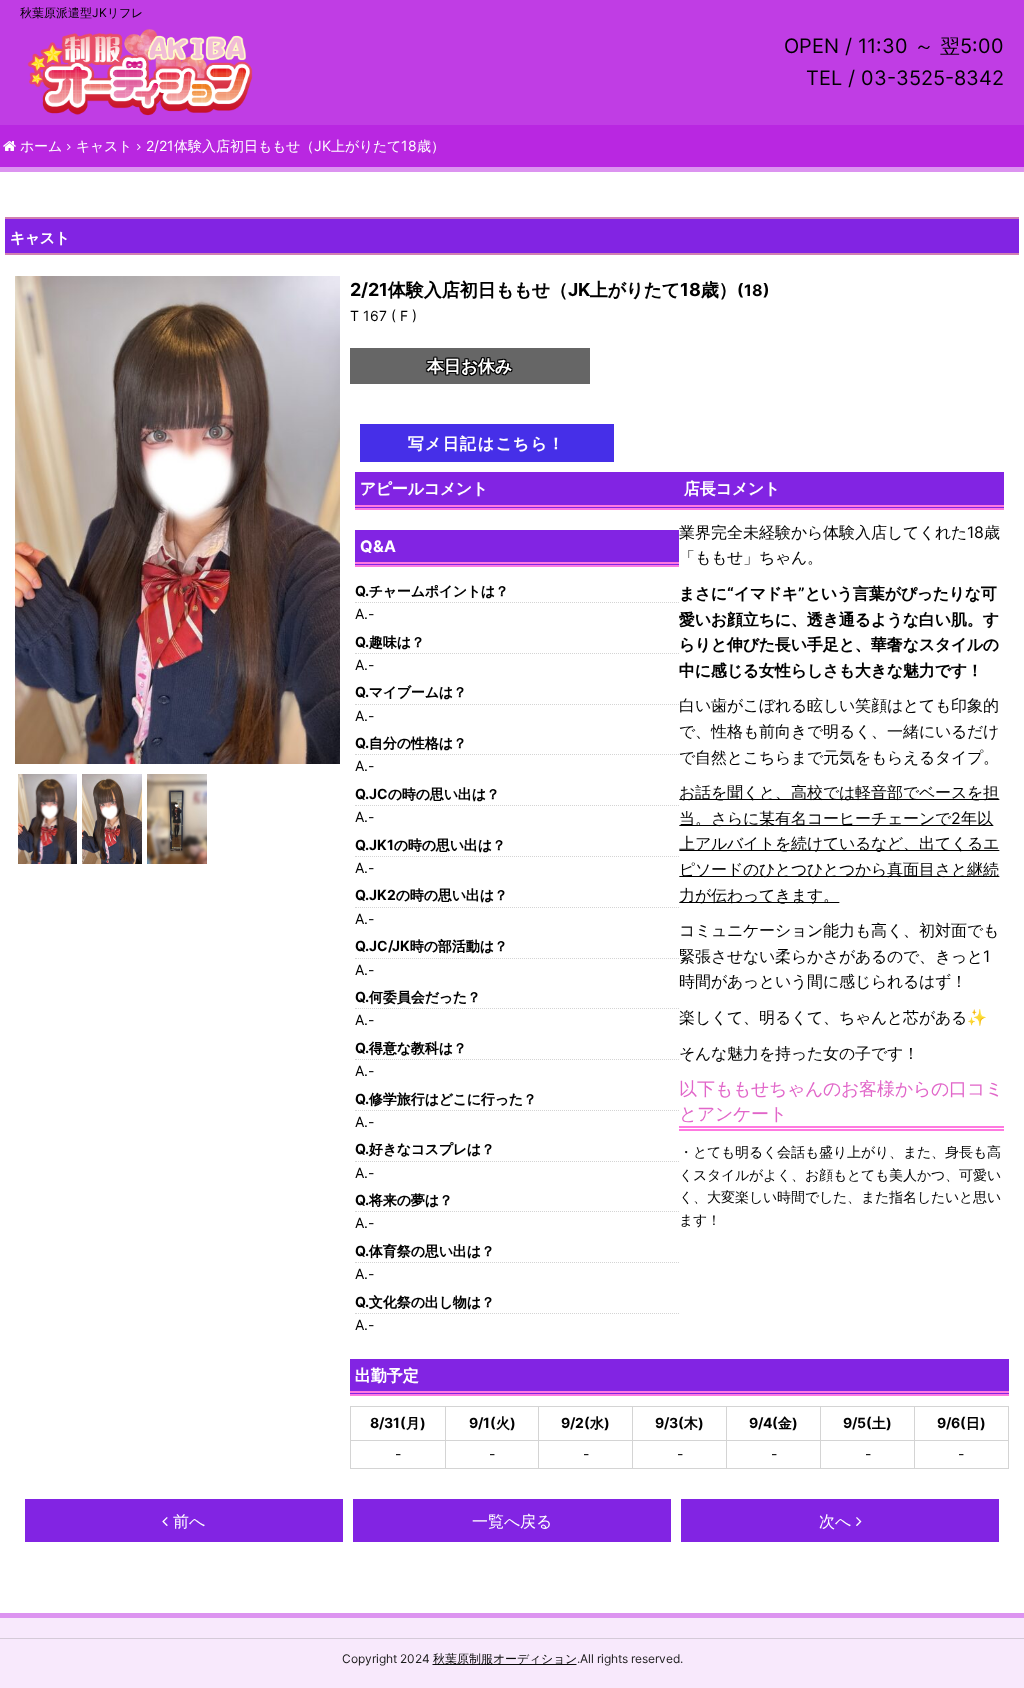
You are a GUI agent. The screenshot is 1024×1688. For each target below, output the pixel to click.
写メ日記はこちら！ (487, 443)
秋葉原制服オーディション (505, 1658)
